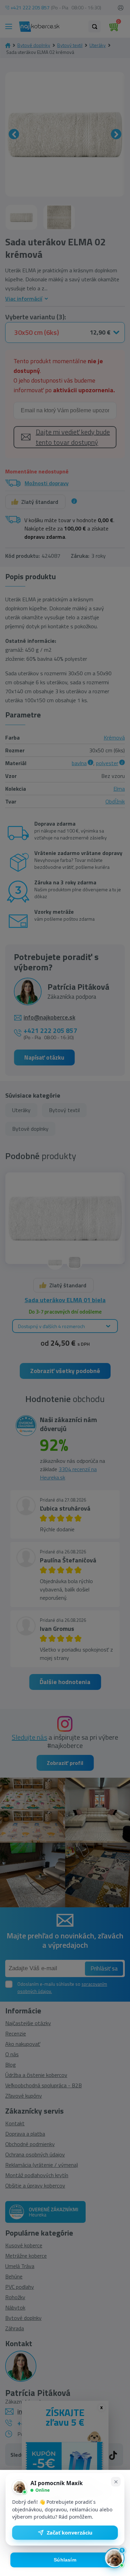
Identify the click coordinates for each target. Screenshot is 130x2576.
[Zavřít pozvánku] (116, 2482)
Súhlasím (65, 2560)
